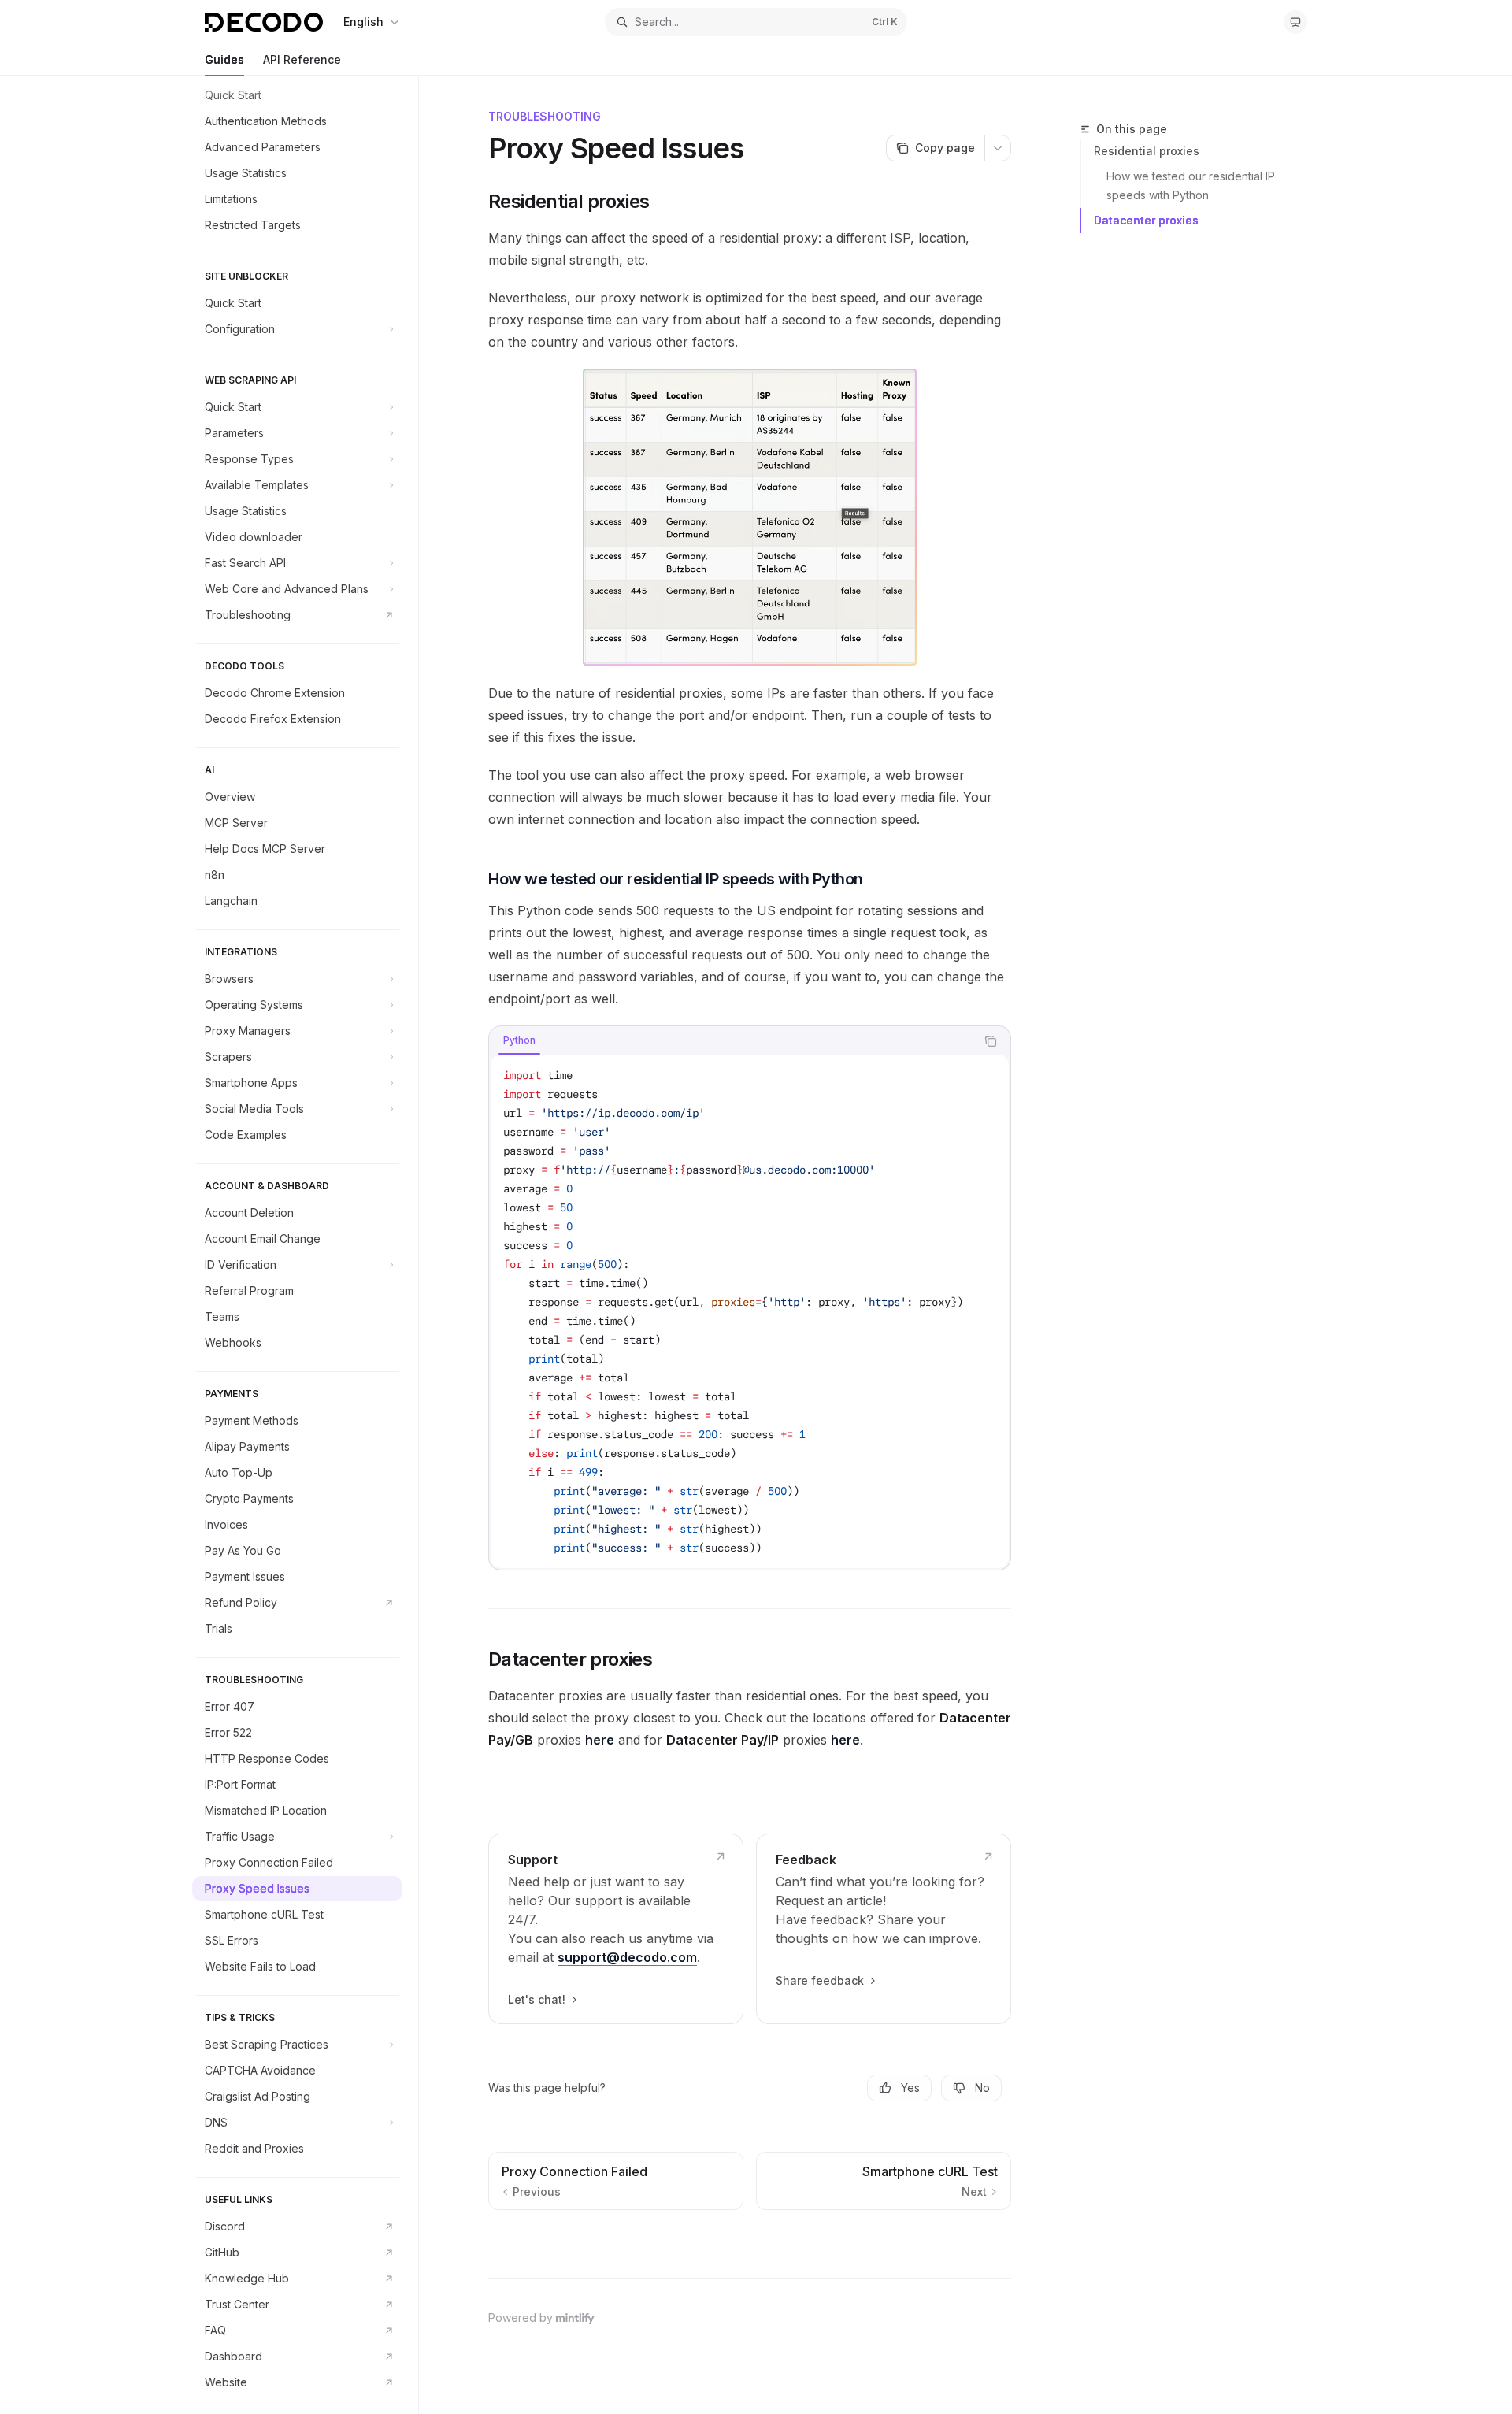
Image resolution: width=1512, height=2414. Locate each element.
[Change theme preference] (1295, 22)
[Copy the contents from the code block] (991, 1041)
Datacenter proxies (1146, 220)
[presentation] (305, 1245)
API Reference (302, 59)
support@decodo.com (627, 1957)
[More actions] (998, 148)
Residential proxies (1147, 151)
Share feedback (820, 1980)
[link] (616, 1929)
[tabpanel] (750, 1311)
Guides (224, 59)
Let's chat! (537, 1999)
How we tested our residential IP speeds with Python (1192, 185)
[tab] (519, 1040)
